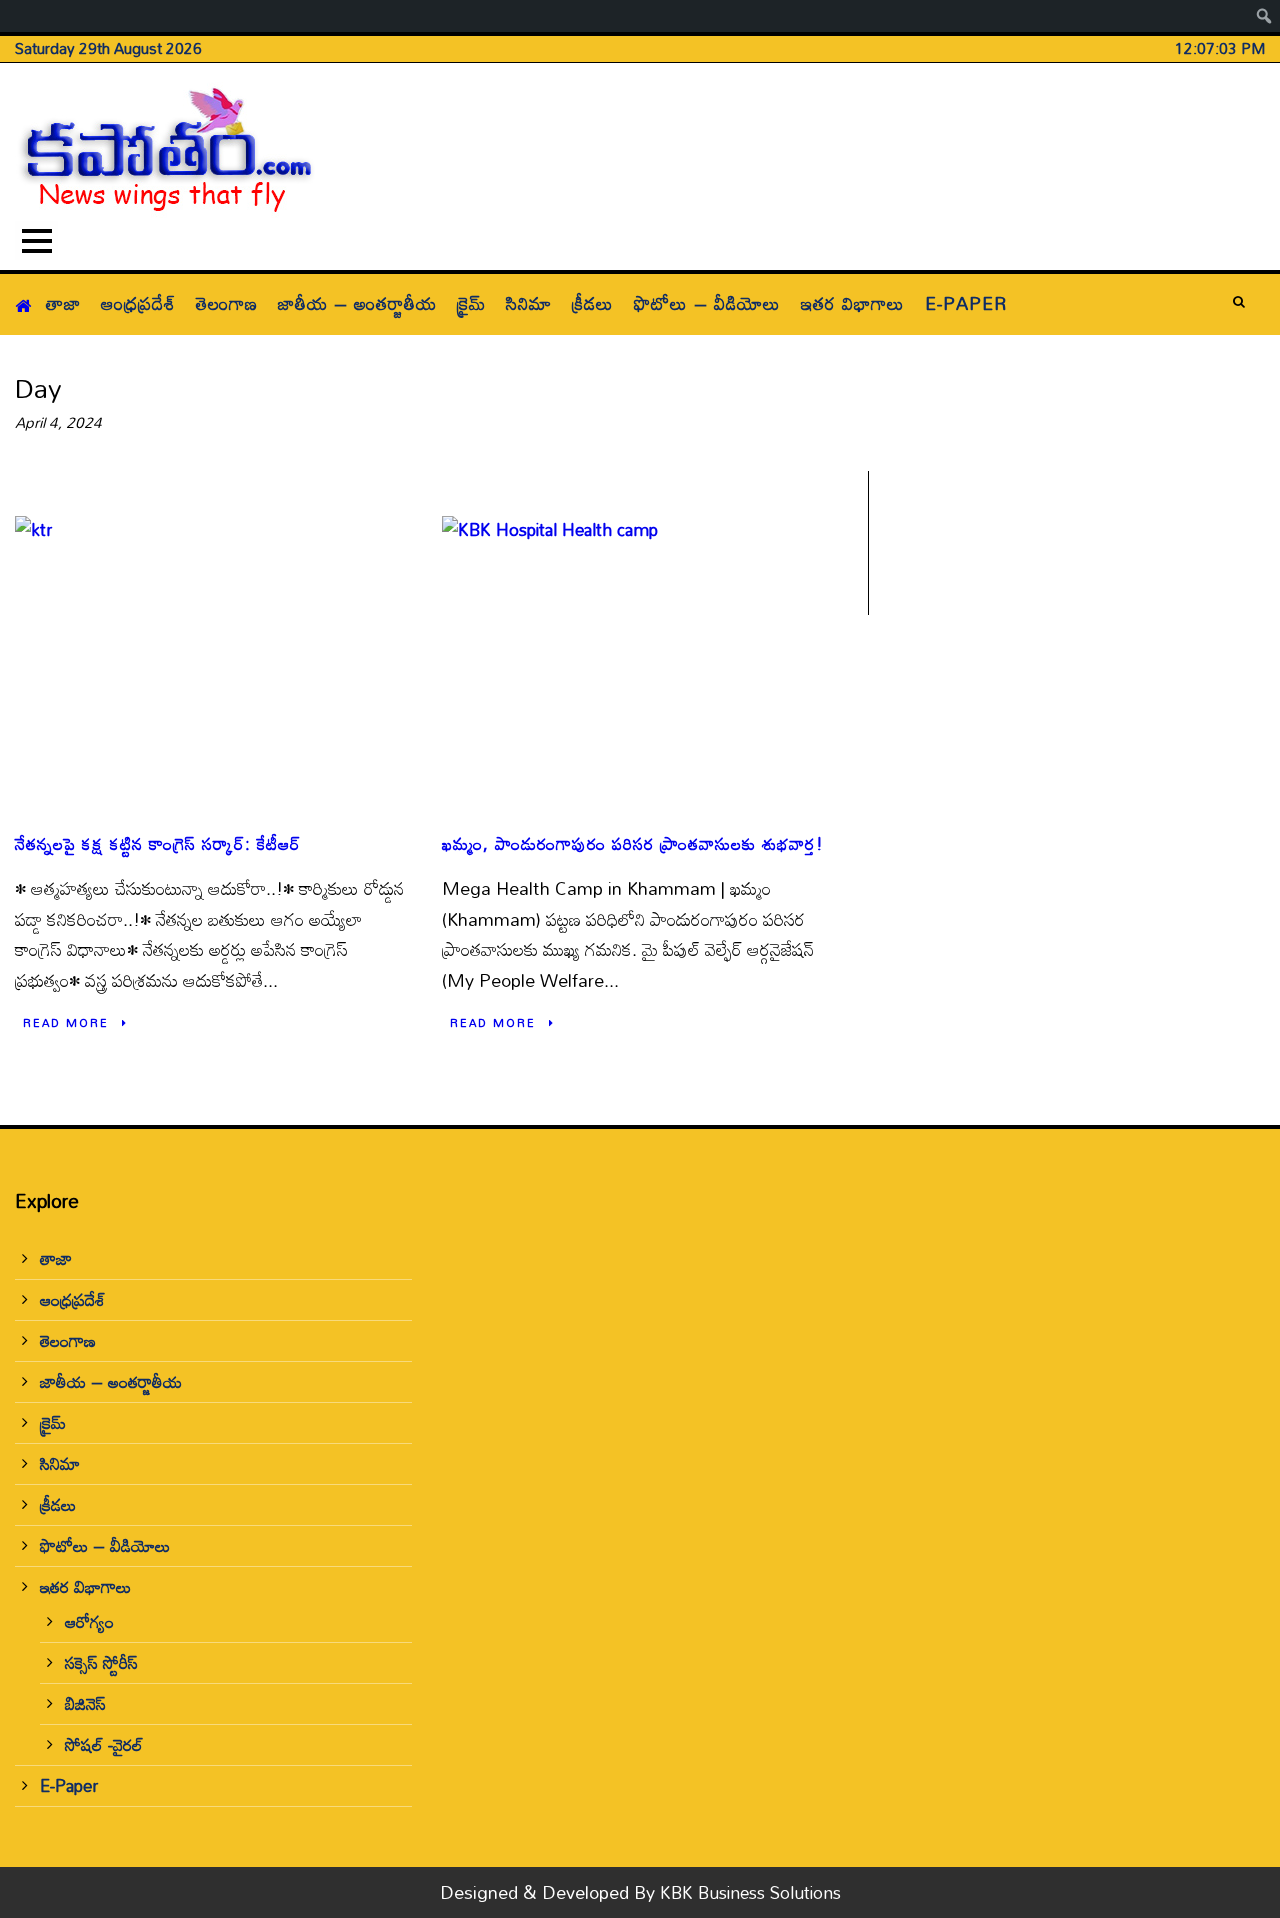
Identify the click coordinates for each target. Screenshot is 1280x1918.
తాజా (63, 303)
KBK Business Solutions (750, 1892)
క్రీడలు (593, 303)
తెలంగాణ (227, 303)
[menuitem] (1264, 16)
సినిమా (529, 303)
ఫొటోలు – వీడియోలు (707, 303)
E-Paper (966, 303)
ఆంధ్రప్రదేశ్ (138, 303)
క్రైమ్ (471, 303)
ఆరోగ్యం (89, 1621)
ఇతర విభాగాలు (853, 303)
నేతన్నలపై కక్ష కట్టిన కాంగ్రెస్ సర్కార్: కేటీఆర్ (158, 843)
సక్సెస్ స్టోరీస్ (101, 1662)
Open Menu (36, 240)
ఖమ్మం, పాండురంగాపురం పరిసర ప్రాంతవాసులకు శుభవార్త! (633, 843)
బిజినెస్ (85, 1703)
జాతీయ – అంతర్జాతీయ (357, 303)
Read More (66, 1023)
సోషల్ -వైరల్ (104, 1744)
